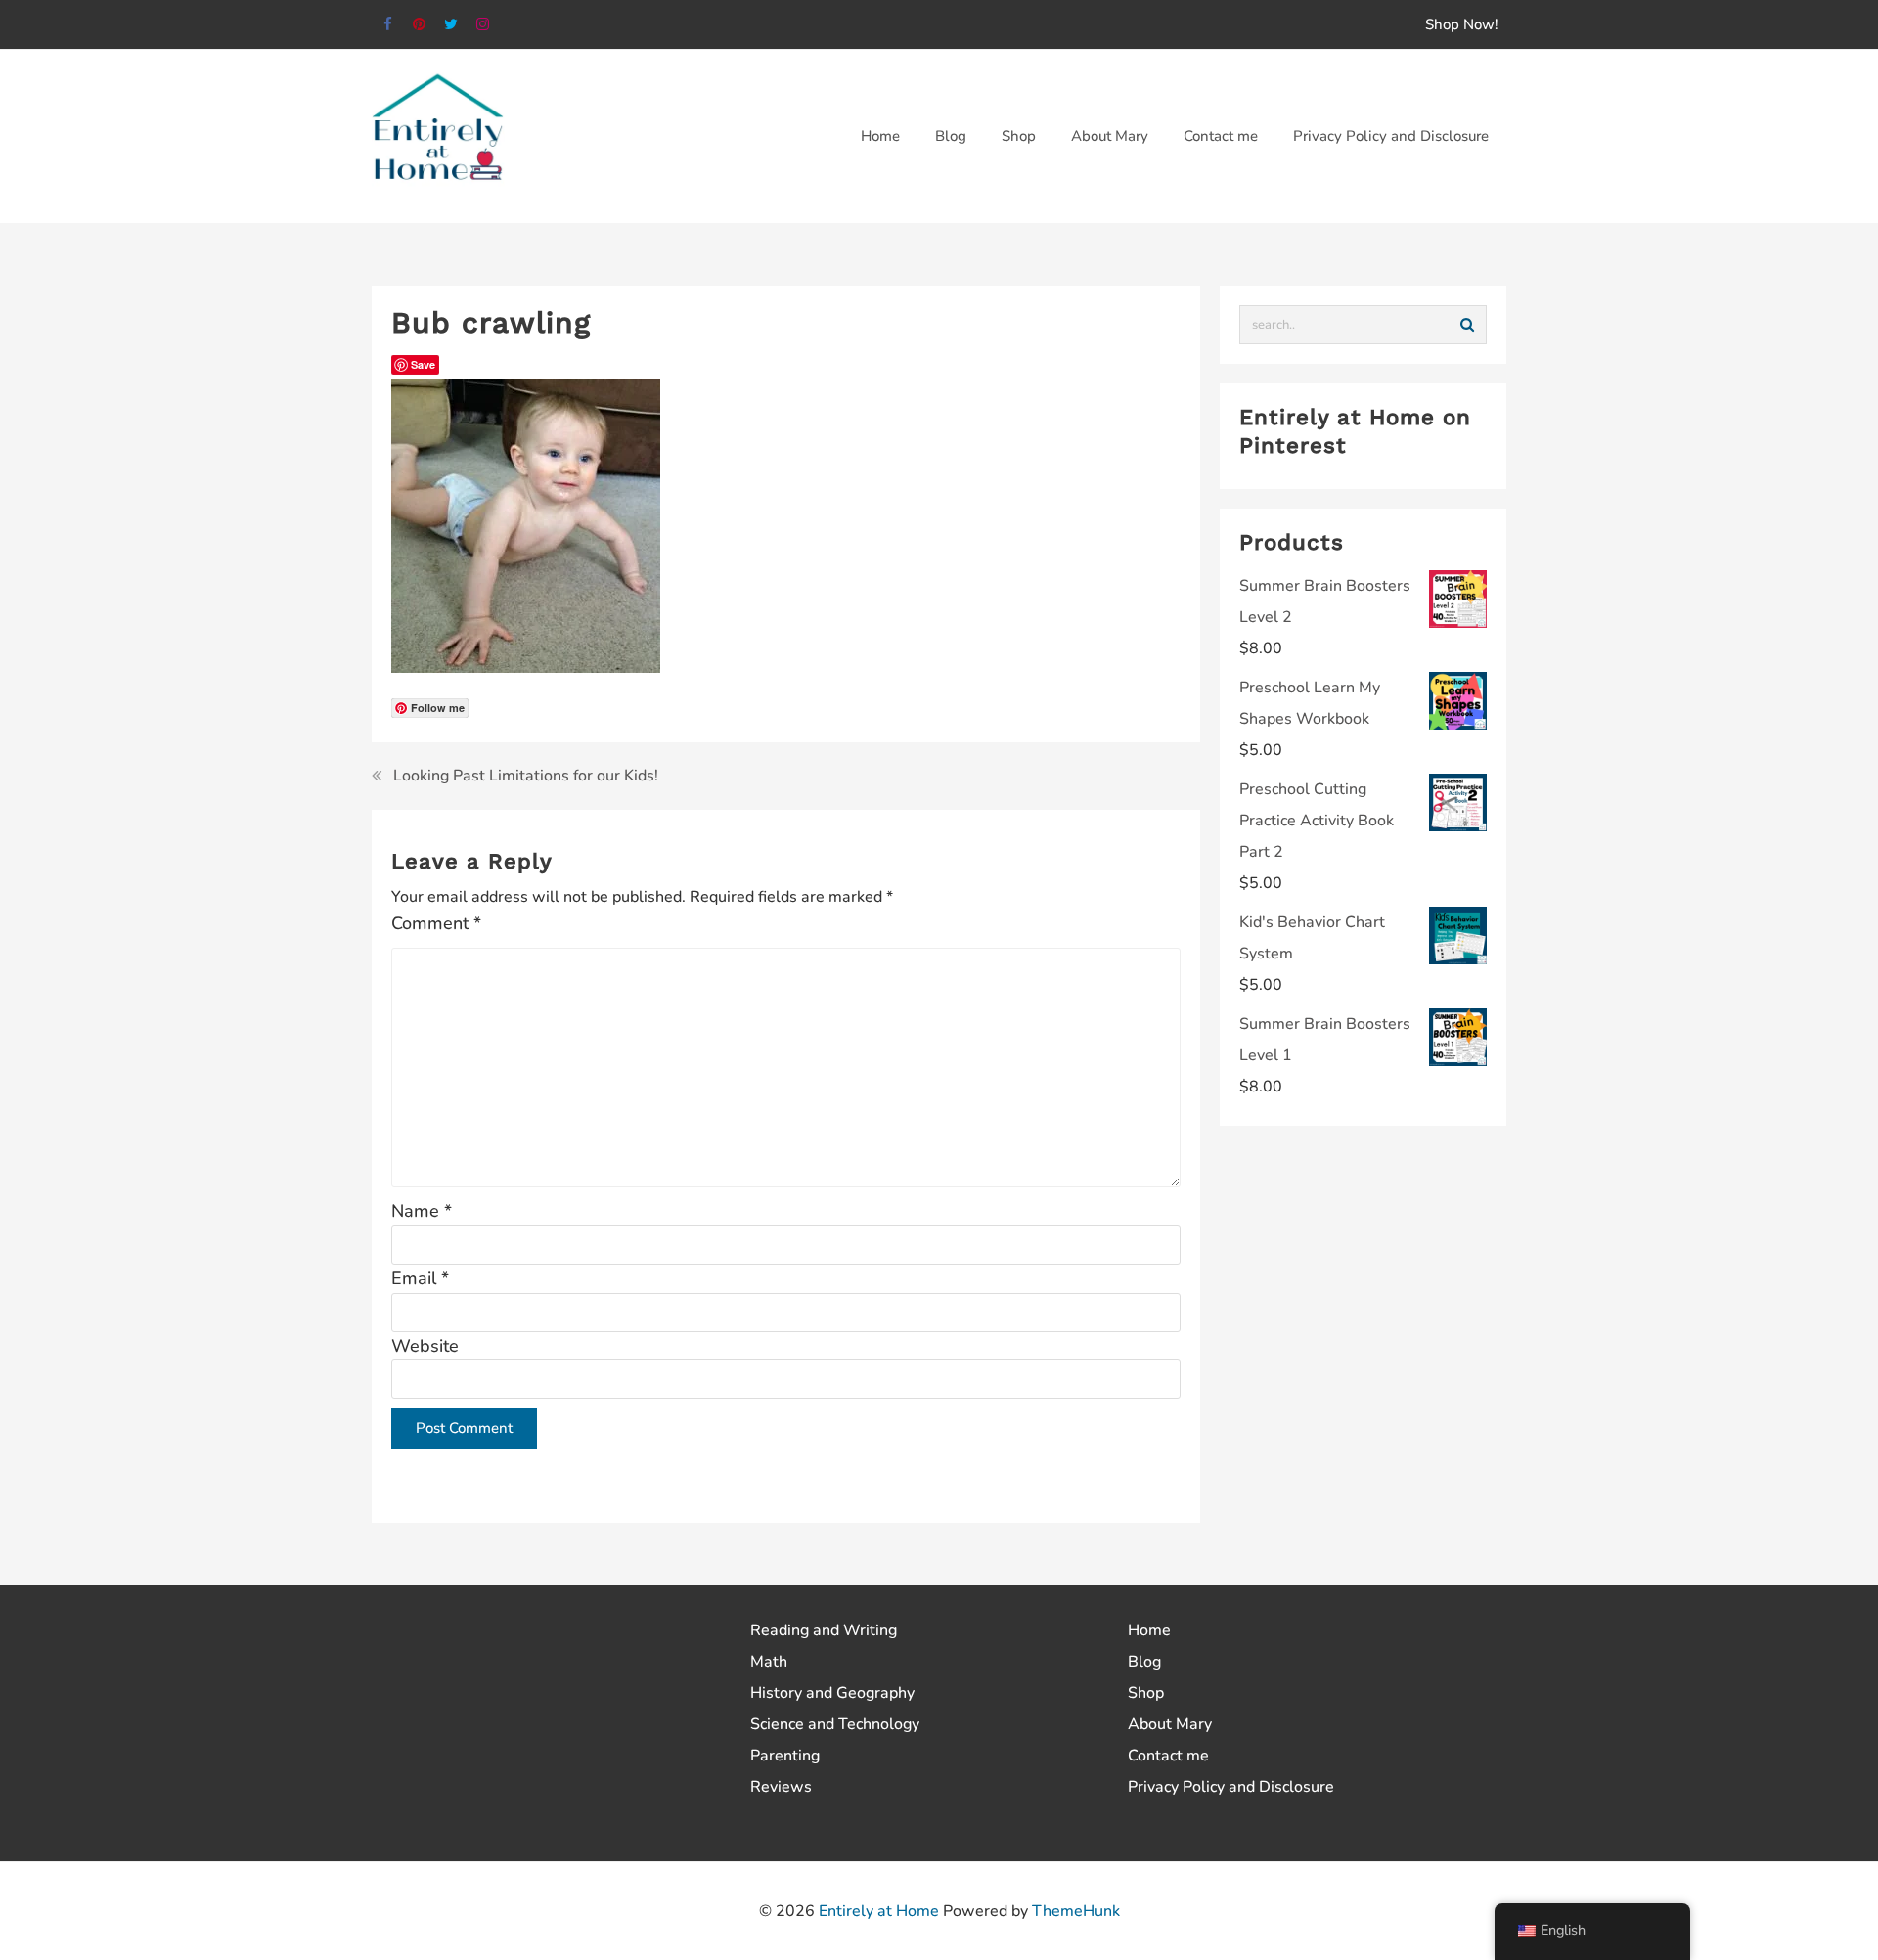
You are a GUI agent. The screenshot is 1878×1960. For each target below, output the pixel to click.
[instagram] (484, 25)
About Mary (1170, 1724)
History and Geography (832, 1693)
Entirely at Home (879, 1911)
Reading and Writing (824, 1630)
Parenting (785, 1756)
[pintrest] (420, 25)
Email (420, 1278)
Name (422, 1211)
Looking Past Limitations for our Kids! (526, 776)
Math (769, 1662)
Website (425, 1346)
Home (1149, 1630)
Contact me (1168, 1756)
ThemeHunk (1076, 1911)
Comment (436, 923)
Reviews (781, 1787)
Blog (1144, 1662)
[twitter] (451, 25)
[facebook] (388, 25)
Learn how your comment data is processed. (832, 1491)
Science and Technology (835, 1724)
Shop (1146, 1693)
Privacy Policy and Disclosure (1231, 1787)
